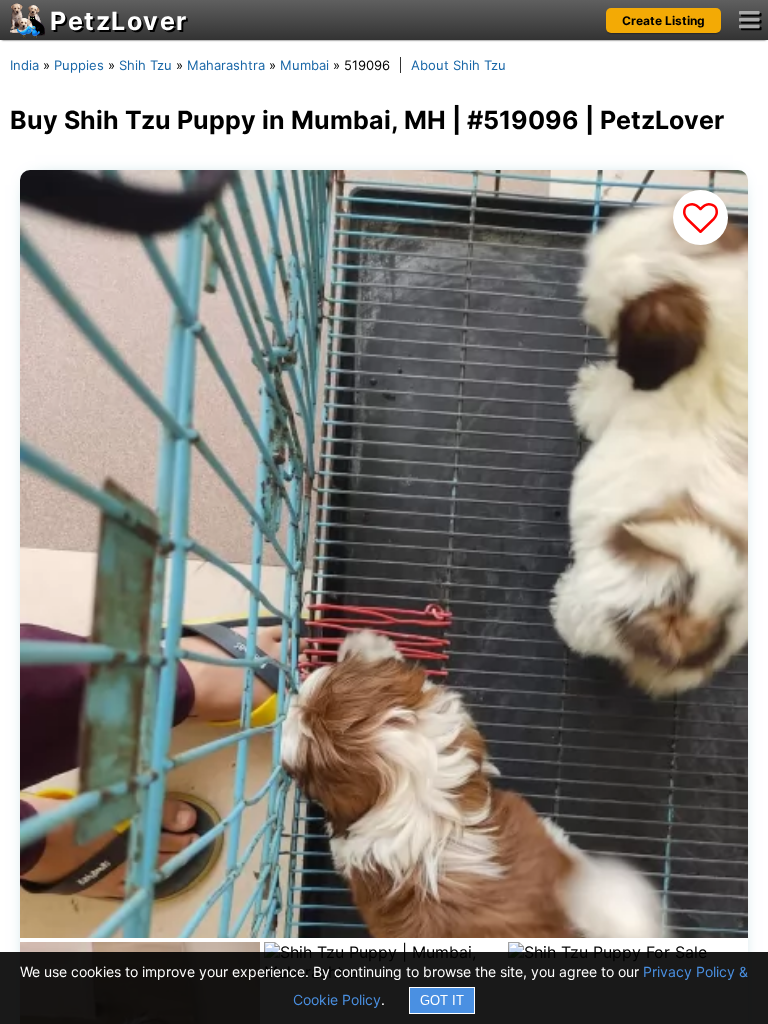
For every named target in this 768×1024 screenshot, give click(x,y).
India (24, 65)
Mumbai (304, 65)
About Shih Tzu (458, 65)
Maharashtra (226, 65)
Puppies (79, 65)
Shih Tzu (145, 65)
